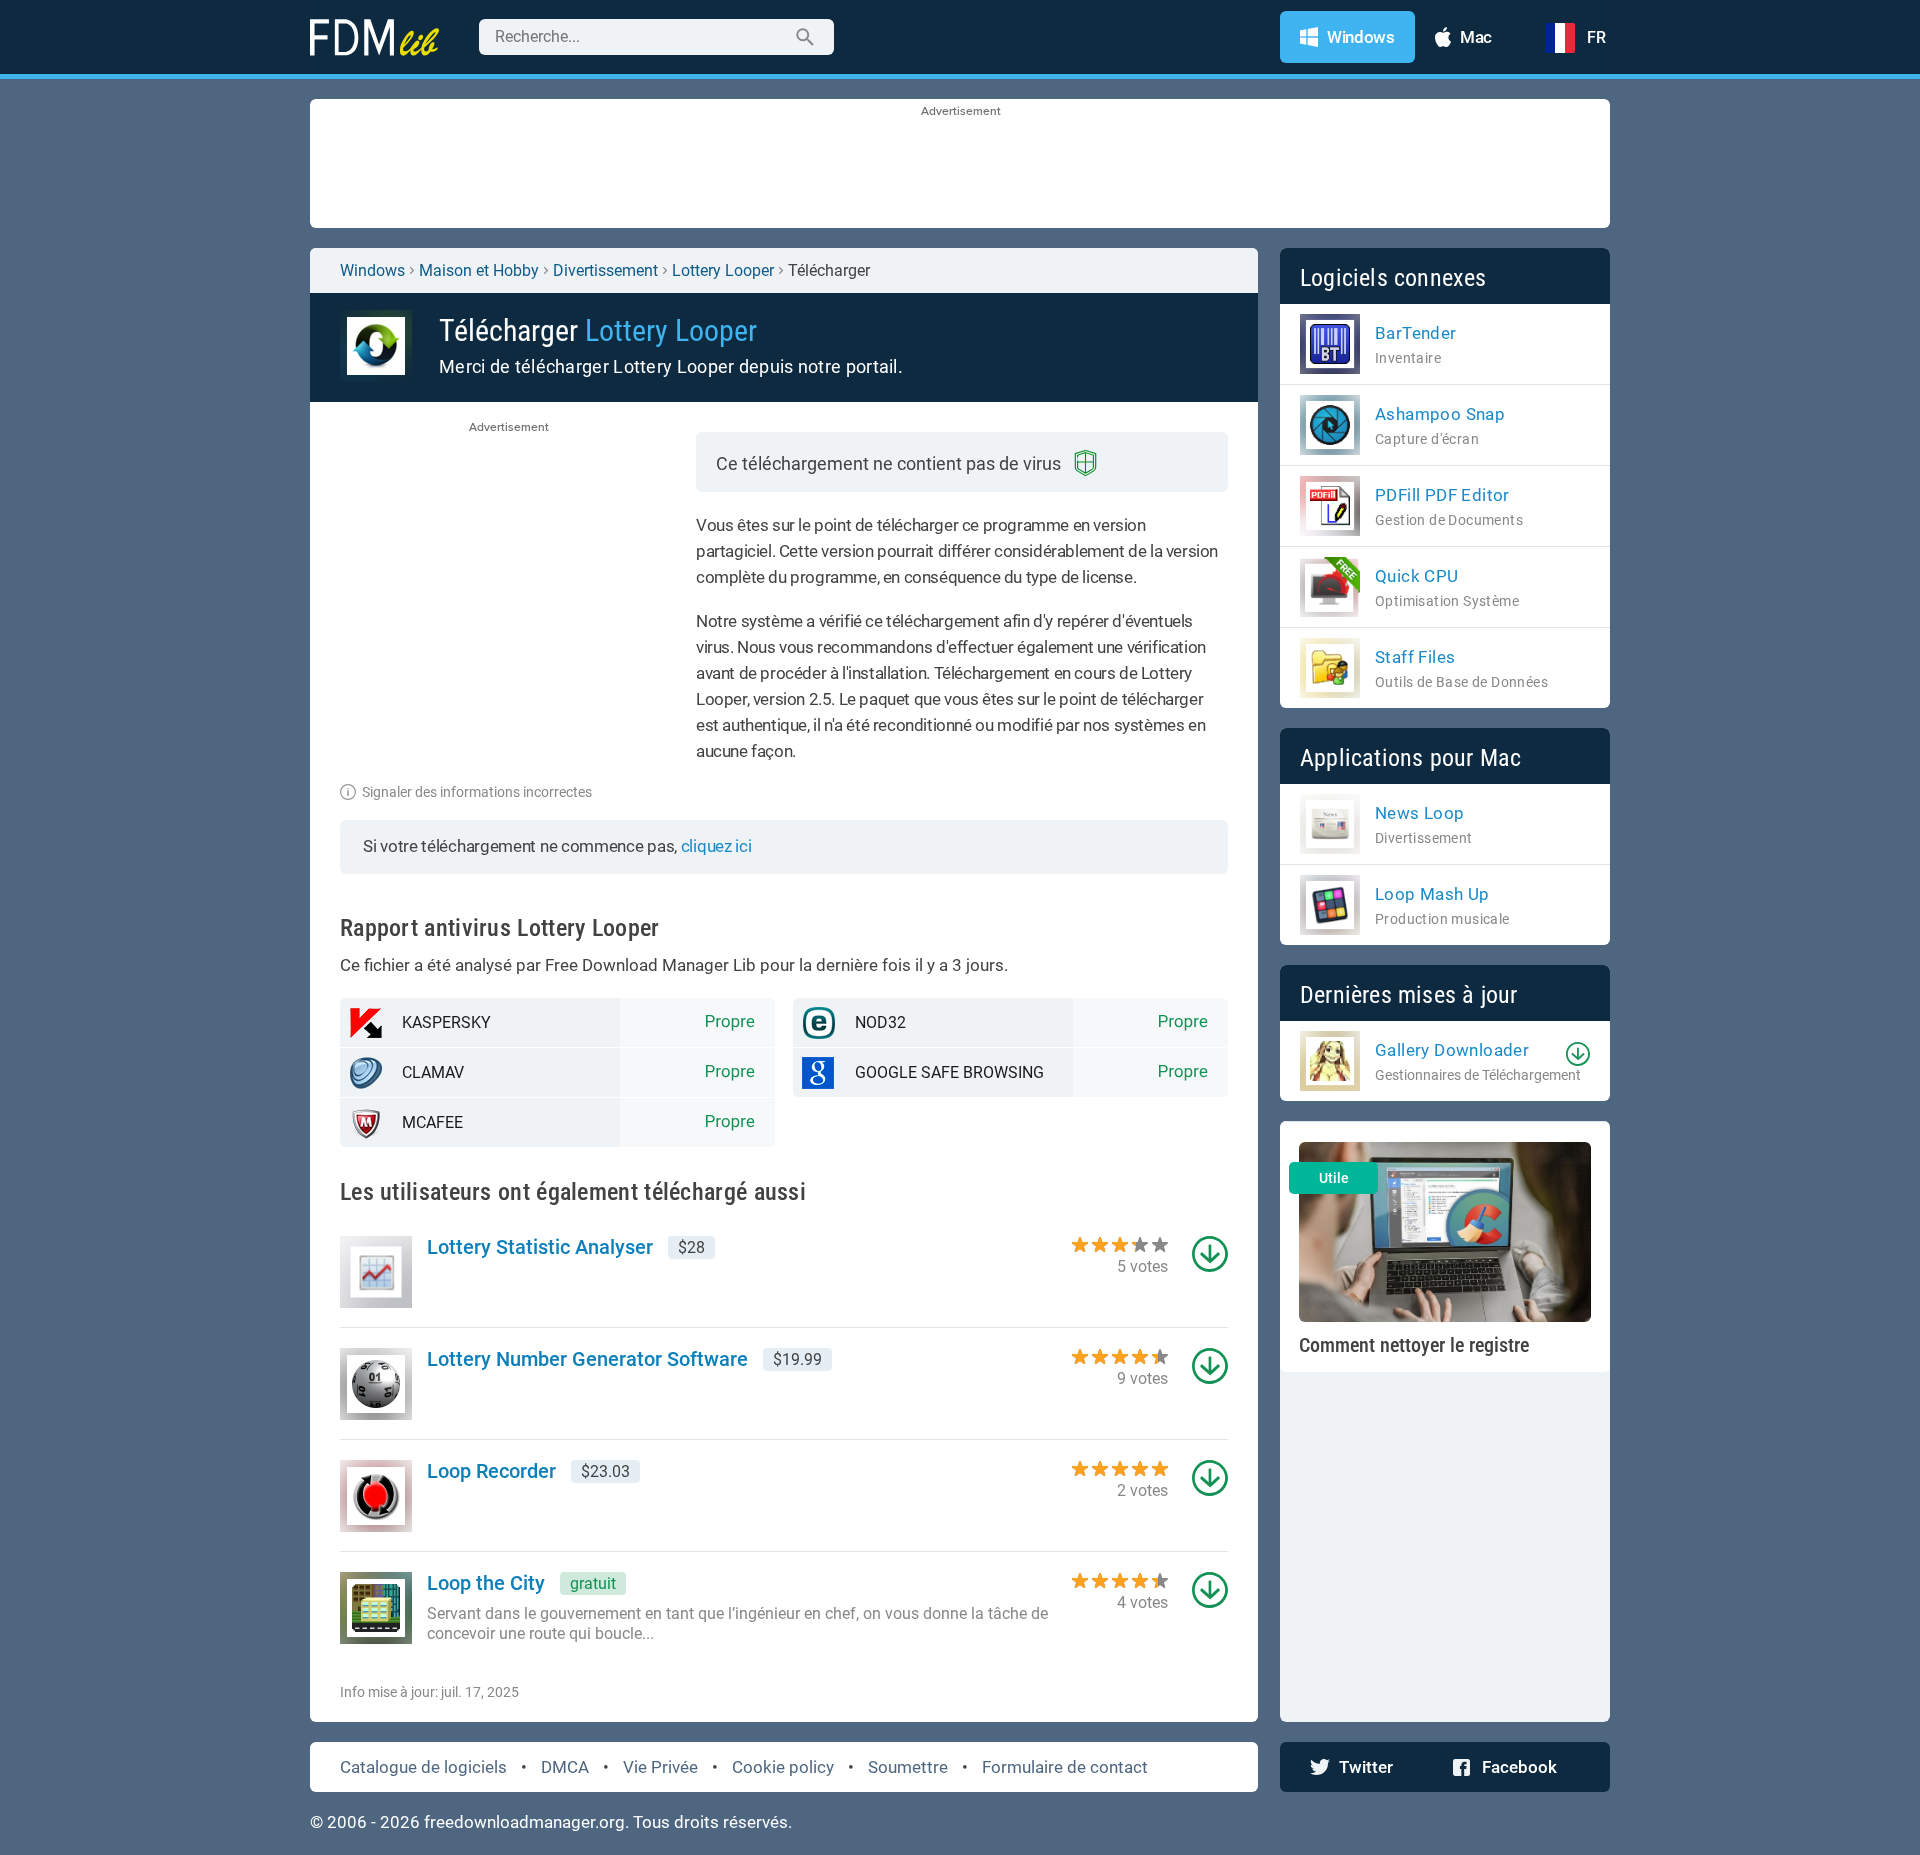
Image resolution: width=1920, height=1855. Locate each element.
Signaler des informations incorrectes (477, 792)
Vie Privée (660, 1767)
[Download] (1578, 1054)
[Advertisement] (960, 165)
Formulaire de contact (1065, 1767)
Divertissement (605, 270)
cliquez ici (716, 846)
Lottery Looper (723, 270)
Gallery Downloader (1452, 1050)
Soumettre (908, 1767)
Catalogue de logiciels (423, 1767)
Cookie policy (783, 1767)
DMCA (565, 1767)
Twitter (1366, 1767)
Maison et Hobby (479, 270)
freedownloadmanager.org (524, 1822)
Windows (372, 270)
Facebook (1519, 1767)
